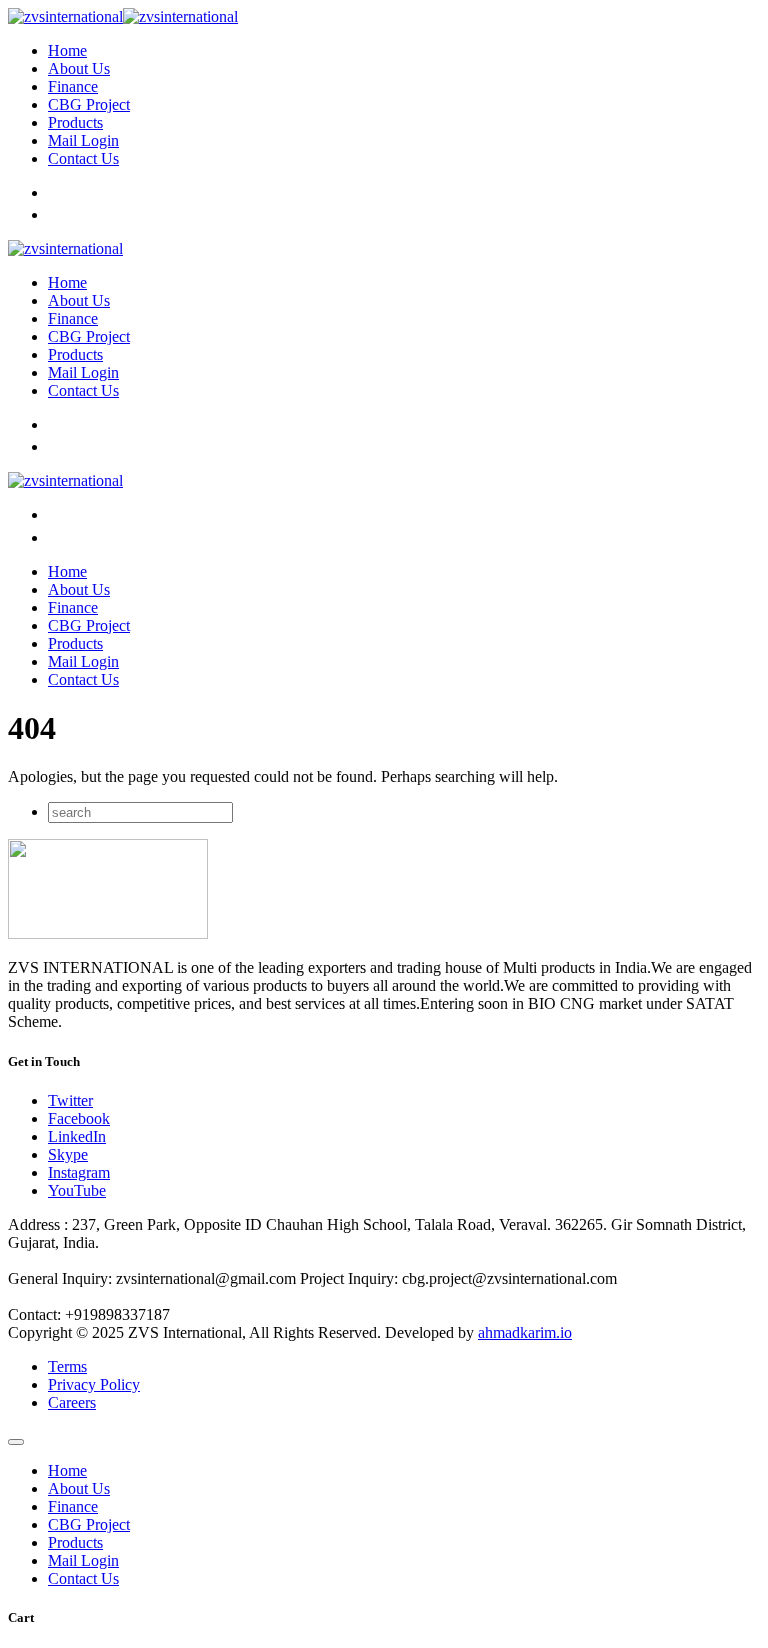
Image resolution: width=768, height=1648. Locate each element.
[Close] (16, 1442)
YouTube (77, 1190)
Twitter (70, 1100)
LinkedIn (77, 1136)
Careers (72, 1402)
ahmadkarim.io (525, 1332)
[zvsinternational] (123, 16)
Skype (68, 1154)
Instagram (79, 1172)
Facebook (79, 1118)
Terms (67, 1366)
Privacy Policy (94, 1384)
